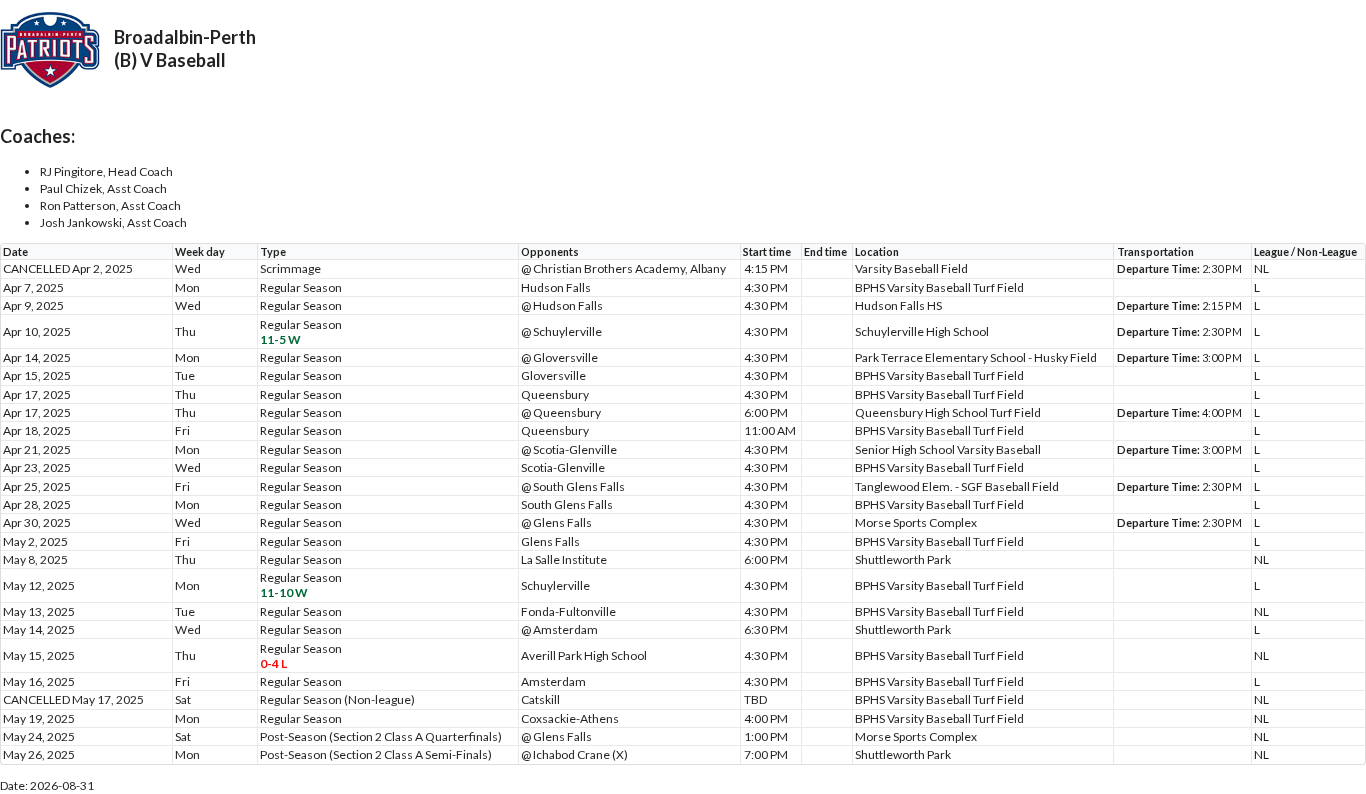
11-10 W (284, 592)
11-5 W (280, 339)
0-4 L (273, 663)
